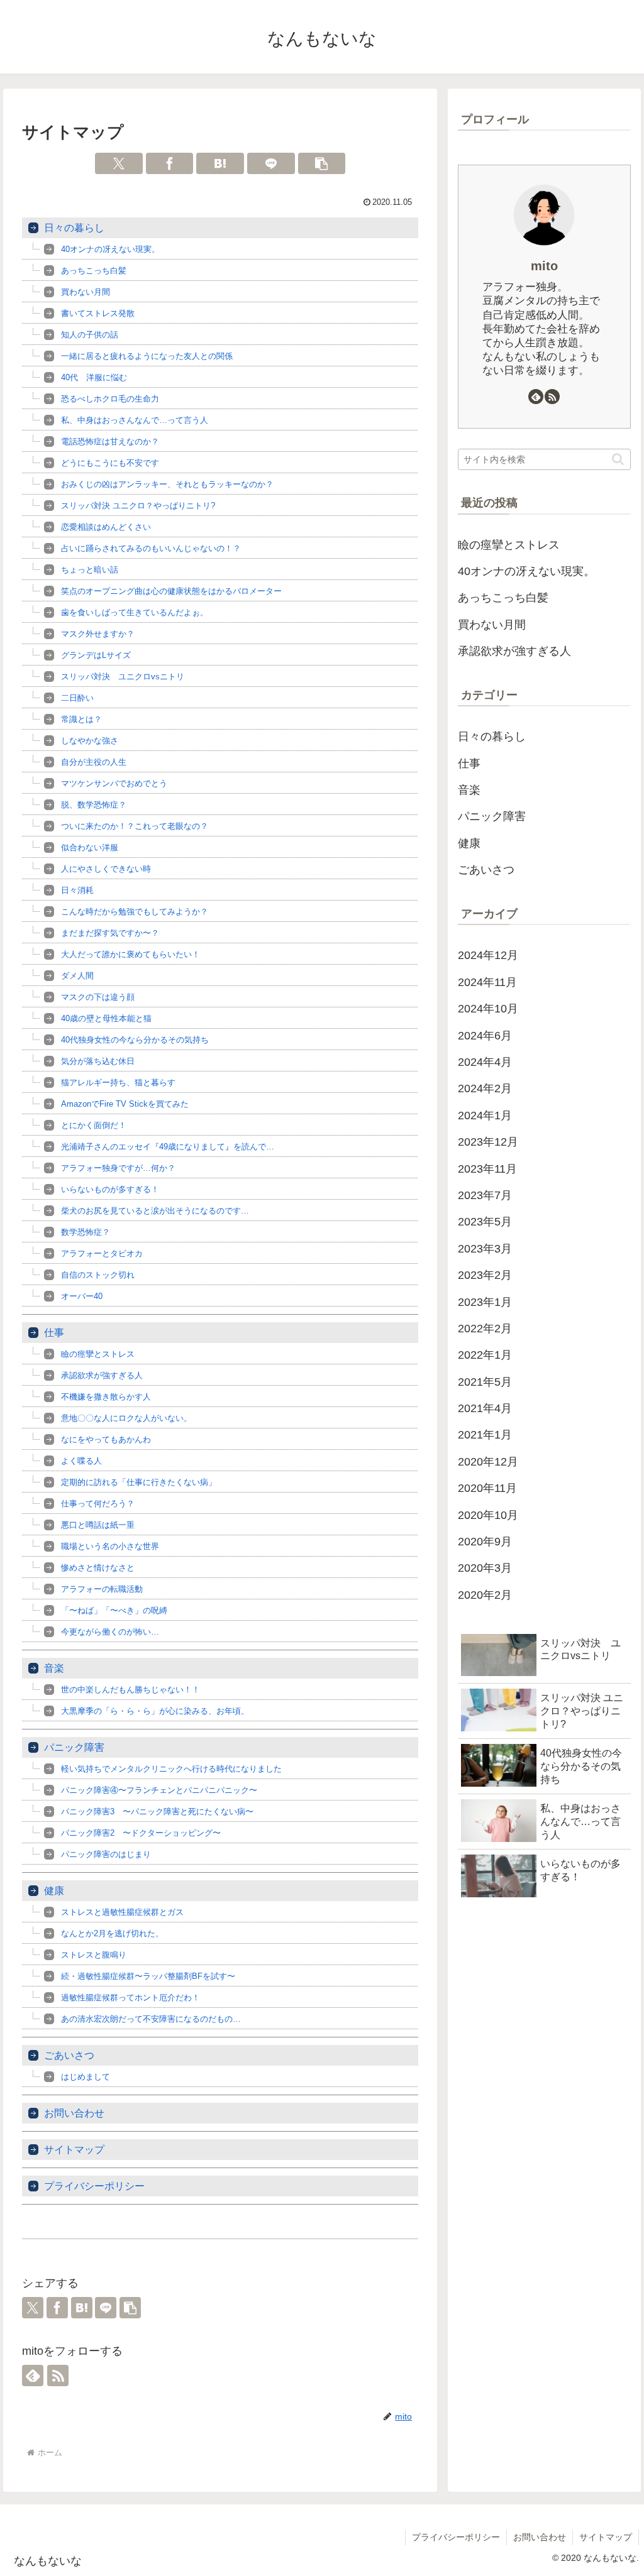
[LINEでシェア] (271, 163)
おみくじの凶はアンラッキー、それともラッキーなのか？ (167, 484)
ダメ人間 (77, 976)
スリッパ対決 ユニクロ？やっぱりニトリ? (138, 506)
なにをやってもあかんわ (106, 1439)
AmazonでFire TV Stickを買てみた (125, 1104)
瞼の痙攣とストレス (98, 1354)
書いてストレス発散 (98, 313)
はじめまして (86, 2077)
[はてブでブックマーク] (220, 163)
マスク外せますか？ (98, 634)
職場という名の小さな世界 (110, 1546)
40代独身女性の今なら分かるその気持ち (135, 1040)
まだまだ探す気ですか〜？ (110, 933)
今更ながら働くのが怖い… (110, 1632)
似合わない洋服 (90, 847)
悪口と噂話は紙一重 (98, 1525)
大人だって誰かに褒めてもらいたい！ (130, 954)
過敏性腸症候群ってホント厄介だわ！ (130, 1998)
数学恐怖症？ (86, 1232)
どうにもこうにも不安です (110, 463)
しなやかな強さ (90, 741)
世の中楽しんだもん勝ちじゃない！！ (130, 1690)
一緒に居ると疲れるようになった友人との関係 (147, 356)
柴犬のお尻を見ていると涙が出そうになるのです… (155, 1211)
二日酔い (77, 698)
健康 (54, 1891)
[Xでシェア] (119, 163)
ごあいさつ (69, 2055)
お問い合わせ (74, 2113)
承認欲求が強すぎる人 (102, 1375)
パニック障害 (74, 1747)
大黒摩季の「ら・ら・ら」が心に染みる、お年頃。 (155, 1711)
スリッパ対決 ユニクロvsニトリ (123, 677)
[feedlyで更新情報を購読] (33, 2376)
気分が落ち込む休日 (98, 1061)
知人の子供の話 (90, 335)
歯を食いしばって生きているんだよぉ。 (135, 612)
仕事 (54, 1333)
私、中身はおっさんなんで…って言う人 (135, 420)
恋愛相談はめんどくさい (106, 527)
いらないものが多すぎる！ (110, 1189)
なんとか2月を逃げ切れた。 (112, 1933)
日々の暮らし (74, 228)
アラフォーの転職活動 (102, 1589)
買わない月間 (86, 292)
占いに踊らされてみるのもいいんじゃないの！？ (151, 548)
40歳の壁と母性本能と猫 (106, 1018)
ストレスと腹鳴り (94, 1955)
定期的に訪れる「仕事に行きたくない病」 (139, 1482)
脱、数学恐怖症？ (94, 805)
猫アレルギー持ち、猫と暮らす (118, 1082)
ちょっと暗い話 (90, 570)
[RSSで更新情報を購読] (58, 2376)
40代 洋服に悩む (94, 377)
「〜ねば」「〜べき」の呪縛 (114, 1610)
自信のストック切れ (98, 1275)
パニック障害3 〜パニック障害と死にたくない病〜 (157, 1811)
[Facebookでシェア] (170, 163)
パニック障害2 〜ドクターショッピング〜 (141, 1833)
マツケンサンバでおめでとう (114, 783)
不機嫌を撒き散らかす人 (106, 1397)
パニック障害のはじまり (106, 1854)
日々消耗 (77, 890)
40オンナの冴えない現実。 (110, 249)
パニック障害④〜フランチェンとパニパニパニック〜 (159, 1790)
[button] (322, 163)
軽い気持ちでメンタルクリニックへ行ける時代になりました (171, 1769)
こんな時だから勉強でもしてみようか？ (135, 912)
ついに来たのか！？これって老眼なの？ (135, 826)
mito (544, 266)
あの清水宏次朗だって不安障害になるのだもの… (151, 2019)
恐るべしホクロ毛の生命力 (110, 399)
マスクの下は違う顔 (98, 997)
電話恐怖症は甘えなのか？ (110, 441)
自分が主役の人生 (94, 762)
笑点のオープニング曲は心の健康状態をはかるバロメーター (171, 591)
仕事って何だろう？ (98, 1504)
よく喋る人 (81, 1461)
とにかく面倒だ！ (94, 1125)
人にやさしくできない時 (106, 869)
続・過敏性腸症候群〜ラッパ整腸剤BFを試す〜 (148, 1976)
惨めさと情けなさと (98, 1568)
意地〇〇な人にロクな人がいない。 (126, 1418)
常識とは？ (81, 719)
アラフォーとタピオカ (102, 1253)
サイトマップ (74, 2150)
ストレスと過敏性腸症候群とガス (122, 1912)
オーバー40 (82, 1296)
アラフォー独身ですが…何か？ (118, 1168)
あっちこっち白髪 (94, 271)
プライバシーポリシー (94, 2186)
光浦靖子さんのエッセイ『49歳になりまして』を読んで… (168, 1147)
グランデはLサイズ (96, 655)
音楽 (54, 1668)
